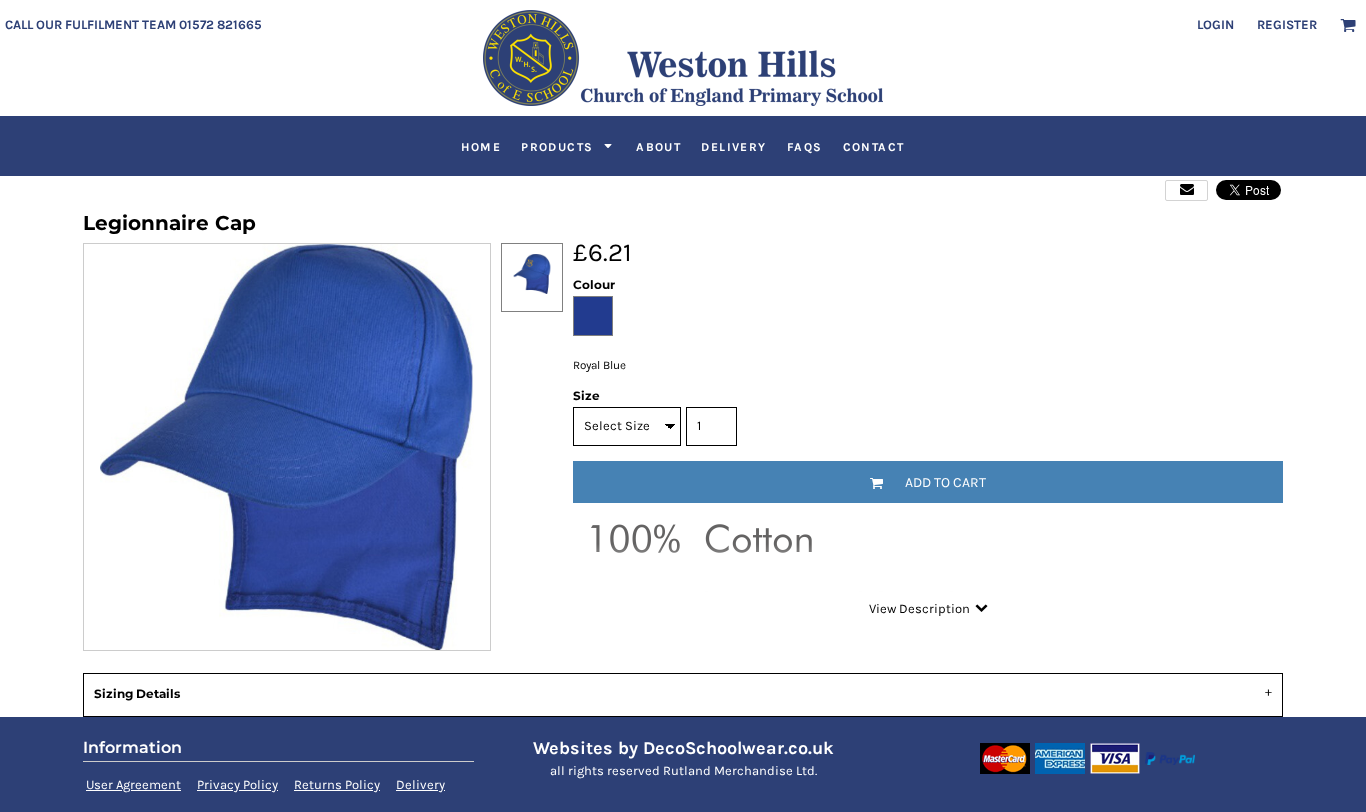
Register (1287, 24)
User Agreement (133, 784)
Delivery (420, 784)
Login (1215, 24)
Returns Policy (337, 784)
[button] (1348, 25)
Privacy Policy (237, 784)
